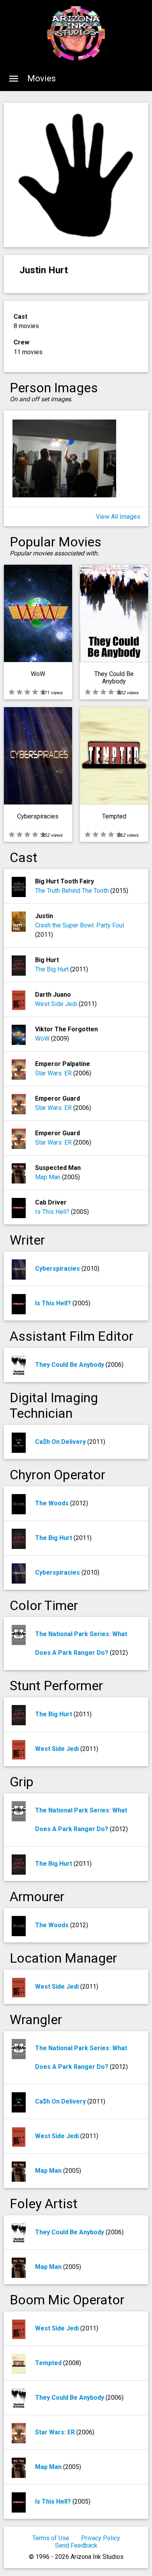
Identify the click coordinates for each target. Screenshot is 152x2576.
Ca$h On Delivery (61, 1442)
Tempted (49, 2363)
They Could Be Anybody (70, 1365)
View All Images (118, 517)
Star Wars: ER (54, 1073)
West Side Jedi (57, 1004)
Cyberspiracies (58, 1269)
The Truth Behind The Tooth (73, 891)
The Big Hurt (53, 969)
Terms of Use (51, 2538)
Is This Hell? (53, 1212)
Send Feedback (76, 2545)
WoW (43, 1039)
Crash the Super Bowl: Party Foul (80, 925)
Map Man (49, 1177)
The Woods (53, 1503)
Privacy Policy (101, 2538)
